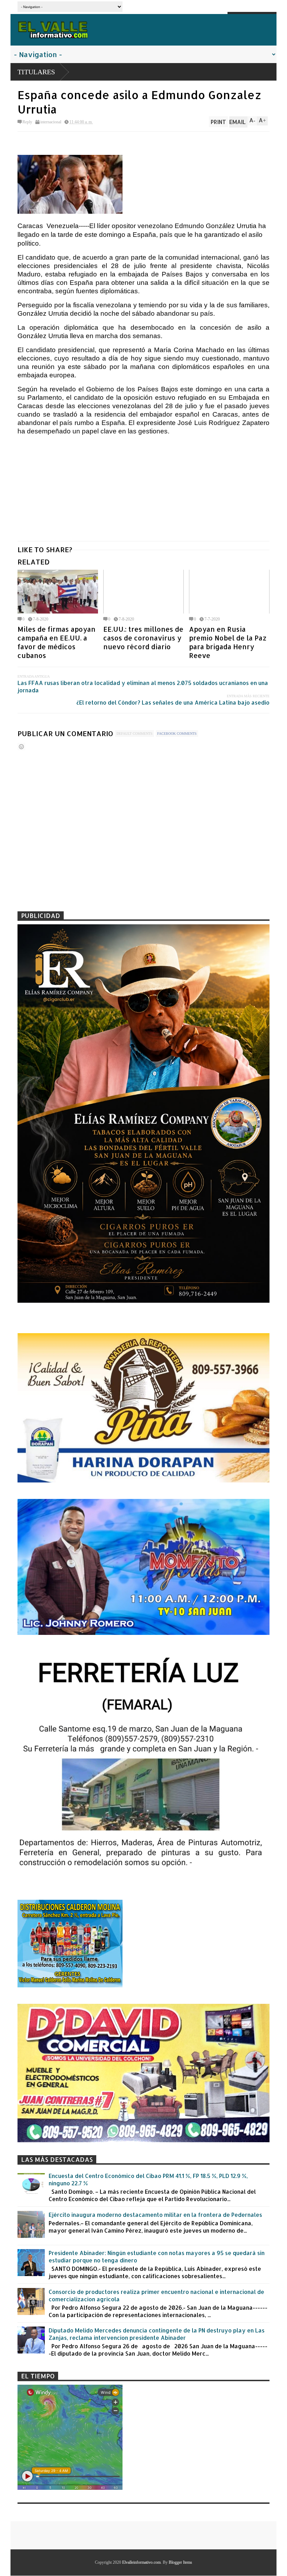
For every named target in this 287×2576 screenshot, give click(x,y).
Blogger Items (180, 2562)
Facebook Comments (177, 734)
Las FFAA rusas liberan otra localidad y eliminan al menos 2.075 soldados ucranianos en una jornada (143, 686)
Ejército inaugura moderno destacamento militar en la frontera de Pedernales (155, 2215)
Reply (27, 122)
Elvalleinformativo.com (141, 2562)
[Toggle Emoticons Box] (21, 746)
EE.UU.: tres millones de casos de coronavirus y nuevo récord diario (143, 638)
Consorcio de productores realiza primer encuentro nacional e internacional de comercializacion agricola (156, 2295)
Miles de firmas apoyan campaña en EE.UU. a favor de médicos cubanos (57, 642)
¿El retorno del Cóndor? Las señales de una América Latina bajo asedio (173, 702)
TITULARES (36, 72)
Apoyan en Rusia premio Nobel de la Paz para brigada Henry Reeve (228, 642)
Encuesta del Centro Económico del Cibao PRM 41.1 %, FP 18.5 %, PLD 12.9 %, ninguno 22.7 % (148, 2179)
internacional (51, 122)
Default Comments (135, 734)
